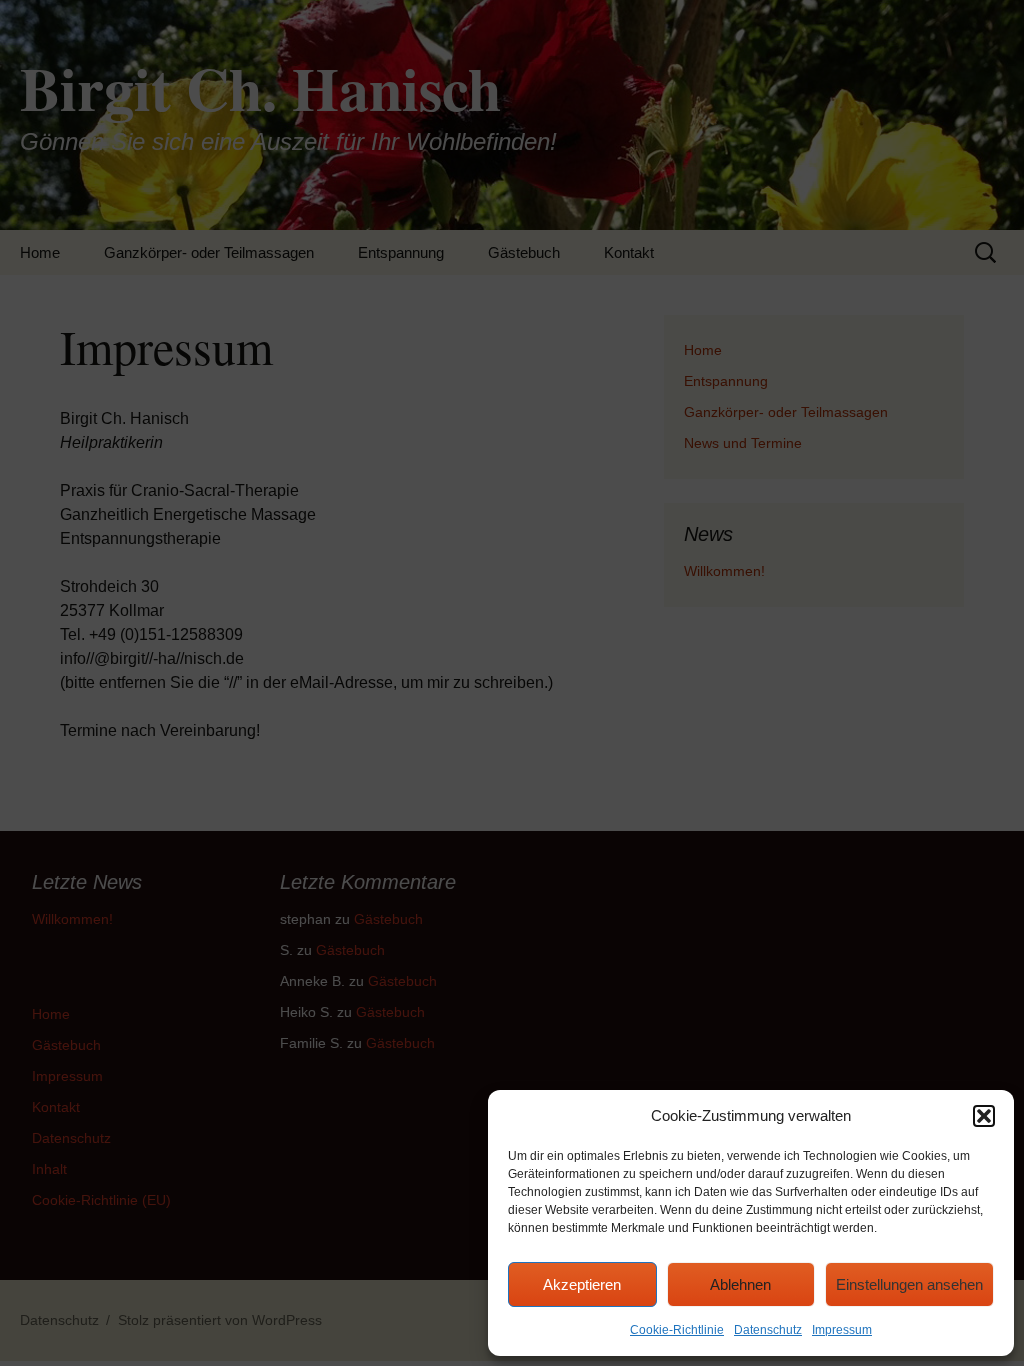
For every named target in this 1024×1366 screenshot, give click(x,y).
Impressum (842, 1330)
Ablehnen (740, 1284)
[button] (984, 1116)
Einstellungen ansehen (909, 1284)
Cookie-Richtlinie (677, 1330)
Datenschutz (768, 1330)
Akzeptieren (582, 1284)
